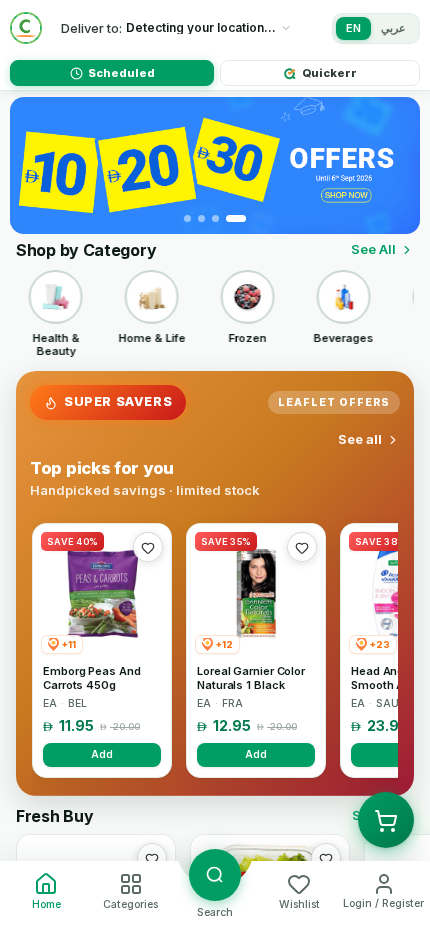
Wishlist (299, 904)
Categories (130, 904)
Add (102, 754)
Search (215, 912)
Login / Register (383, 903)
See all (360, 439)
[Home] (26, 28)
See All (373, 249)
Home (46, 904)
